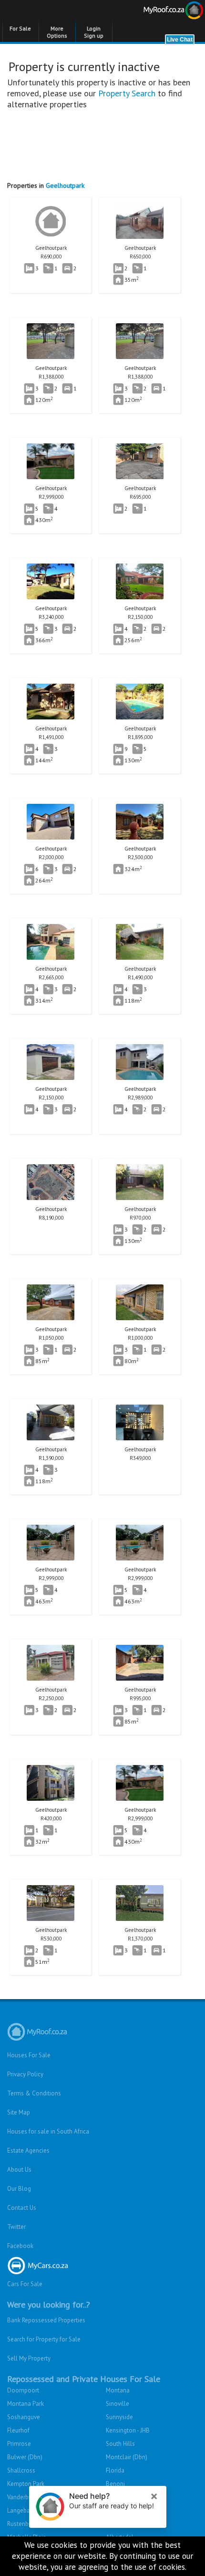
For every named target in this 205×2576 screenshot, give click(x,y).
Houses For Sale (29, 2055)
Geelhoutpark (65, 185)
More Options (57, 32)
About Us (19, 2170)
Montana (118, 2390)
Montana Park (26, 2404)
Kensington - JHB (128, 2430)
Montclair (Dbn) (127, 2457)
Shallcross (21, 2470)
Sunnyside (119, 2417)
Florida (115, 2470)
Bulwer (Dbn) (25, 2457)
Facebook (20, 2246)
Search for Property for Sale (44, 2339)
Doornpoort (23, 2390)
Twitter (16, 2227)
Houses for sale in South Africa (48, 2131)
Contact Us (22, 2208)
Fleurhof (18, 2430)
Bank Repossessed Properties (46, 2320)
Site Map (19, 2112)
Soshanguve (24, 2417)
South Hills (120, 2444)
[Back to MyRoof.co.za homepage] (154, 12)
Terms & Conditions (34, 2093)
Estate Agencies (28, 2150)
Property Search (127, 93)
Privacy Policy (25, 2074)
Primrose (19, 2444)
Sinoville (118, 2404)
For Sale (20, 28)
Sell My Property (29, 2358)
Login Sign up (94, 32)
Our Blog (19, 2189)
